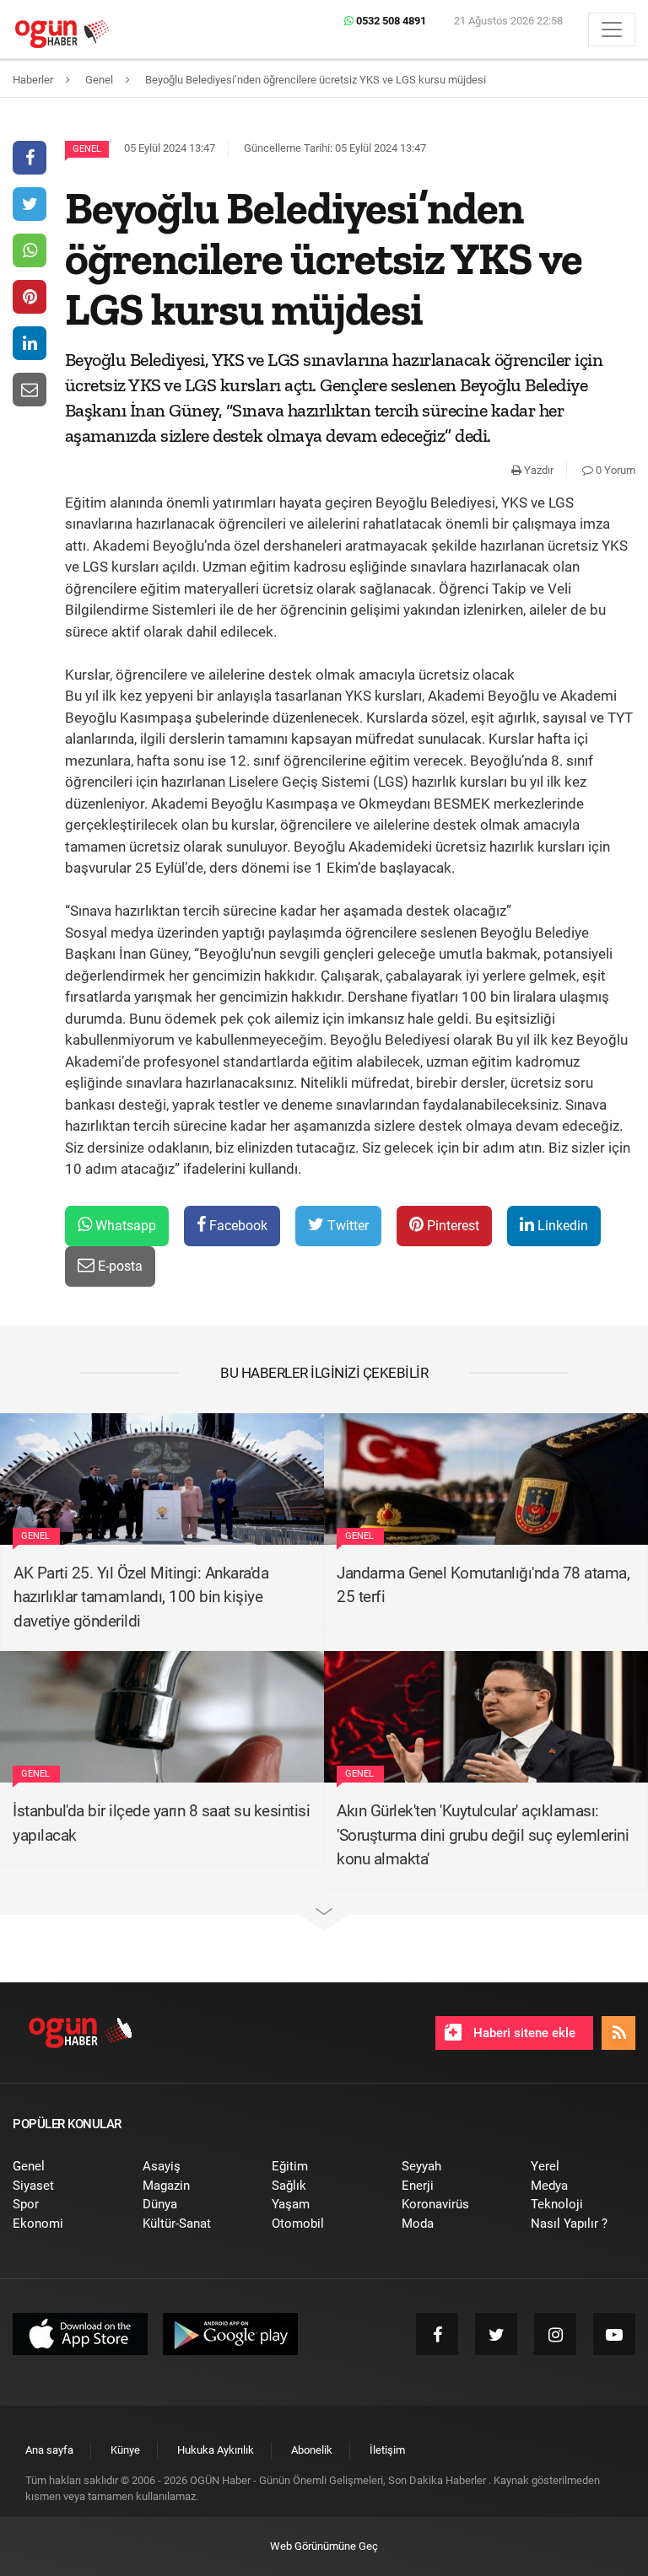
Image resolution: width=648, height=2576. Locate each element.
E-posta (119, 1266)
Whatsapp (124, 1226)
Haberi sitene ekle (523, 2033)
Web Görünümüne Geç (324, 2546)
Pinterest (451, 1226)
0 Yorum (614, 470)
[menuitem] (65, 2167)
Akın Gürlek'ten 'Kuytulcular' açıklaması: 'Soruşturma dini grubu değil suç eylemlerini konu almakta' (483, 1835)
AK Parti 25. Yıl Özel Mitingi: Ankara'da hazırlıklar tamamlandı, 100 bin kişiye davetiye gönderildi (141, 1597)
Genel (87, 149)
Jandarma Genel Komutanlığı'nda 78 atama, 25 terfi (483, 1585)
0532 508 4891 (390, 21)
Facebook (237, 1226)
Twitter (346, 1226)
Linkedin (561, 1226)
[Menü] (612, 30)
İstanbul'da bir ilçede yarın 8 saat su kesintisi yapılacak (161, 1823)
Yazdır (537, 470)
